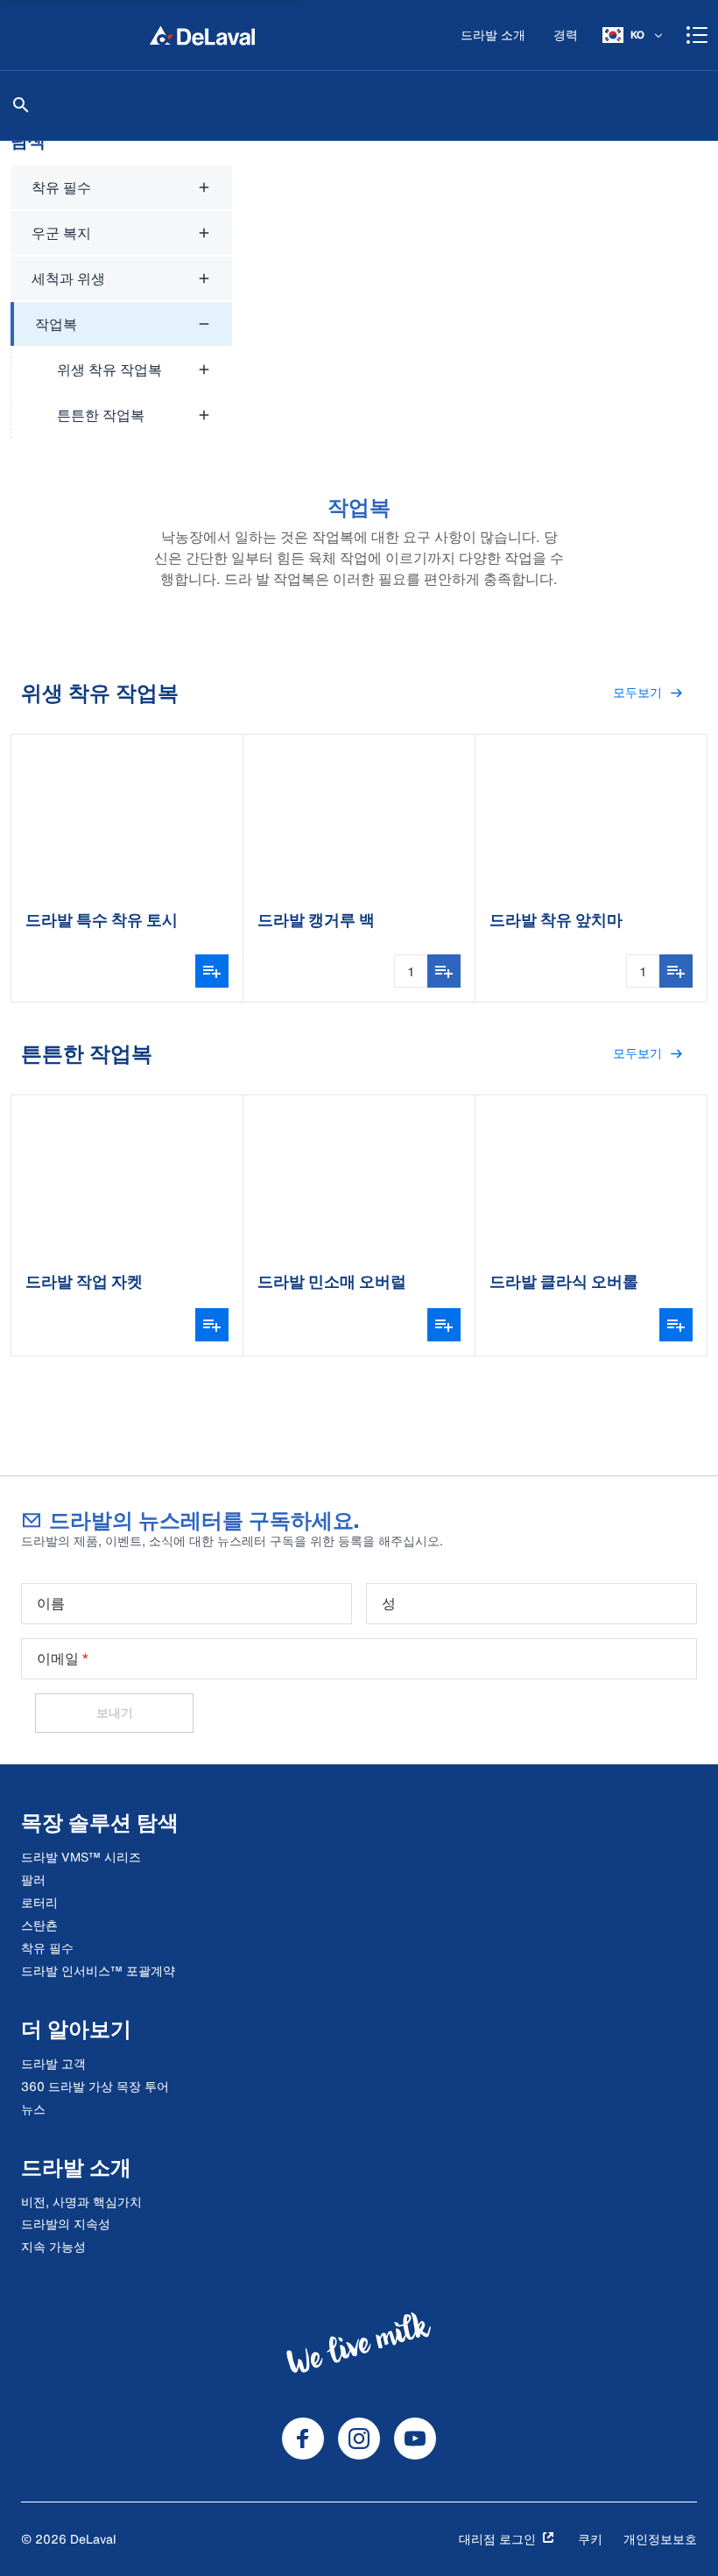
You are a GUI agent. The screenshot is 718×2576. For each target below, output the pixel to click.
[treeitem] (121, 370)
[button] (648, 693)
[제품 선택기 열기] (212, 971)
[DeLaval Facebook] (303, 2439)
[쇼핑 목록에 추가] (444, 971)
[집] (202, 35)
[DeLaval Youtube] (415, 2439)
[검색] (21, 105)
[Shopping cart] (697, 35)
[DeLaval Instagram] (359, 2439)
